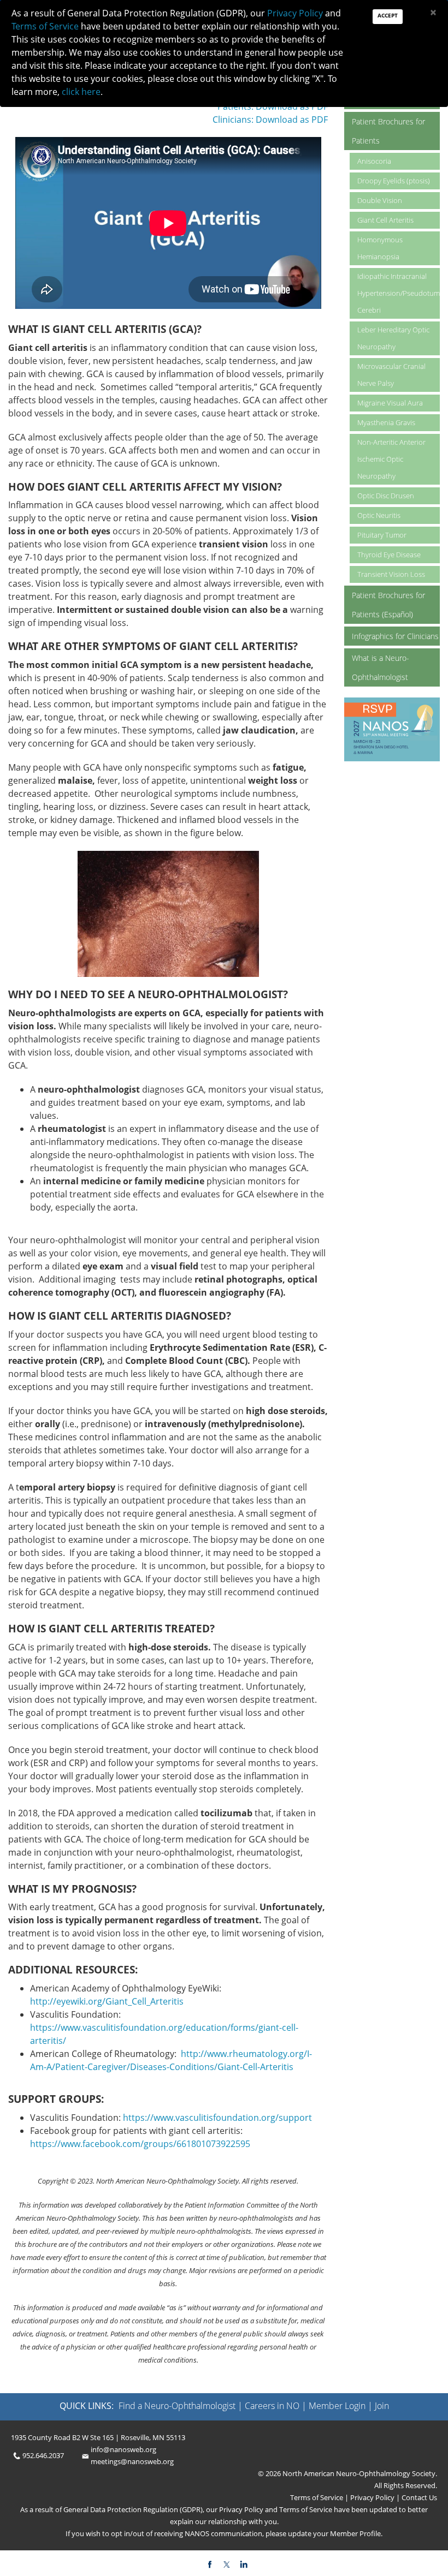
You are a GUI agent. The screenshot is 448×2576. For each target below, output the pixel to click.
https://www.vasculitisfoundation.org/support (217, 2118)
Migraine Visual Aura (390, 403)
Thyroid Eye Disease (389, 554)
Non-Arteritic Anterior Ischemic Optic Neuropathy (391, 459)
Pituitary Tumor (382, 535)
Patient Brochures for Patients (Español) (388, 605)
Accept (388, 15)
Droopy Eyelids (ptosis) (394, 181)
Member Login (337, 2406)
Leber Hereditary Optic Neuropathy (393, 338)
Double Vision (380, 200)
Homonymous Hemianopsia (380, 248)
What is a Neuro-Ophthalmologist (381, 667)
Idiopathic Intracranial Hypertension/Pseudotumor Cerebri (399, 293)
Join (382, 2406)
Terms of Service (317, 2497)
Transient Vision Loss (391, 574)
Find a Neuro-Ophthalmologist (177, 2406)
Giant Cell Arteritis (385, 220)
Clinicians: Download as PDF (270, 120)
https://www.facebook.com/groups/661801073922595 (140, 2144)
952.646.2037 (43, 2455)
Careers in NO (272, 2406)
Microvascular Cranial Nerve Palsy (391, 375)
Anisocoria (374, 161)
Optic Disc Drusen (386, 496)
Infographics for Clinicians (395, 636)
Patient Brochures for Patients (388, 131)
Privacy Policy (372, 2497)
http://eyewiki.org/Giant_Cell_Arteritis (107, 2001)
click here (81, 92)
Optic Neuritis (379, 515)
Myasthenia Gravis (386, 422)
